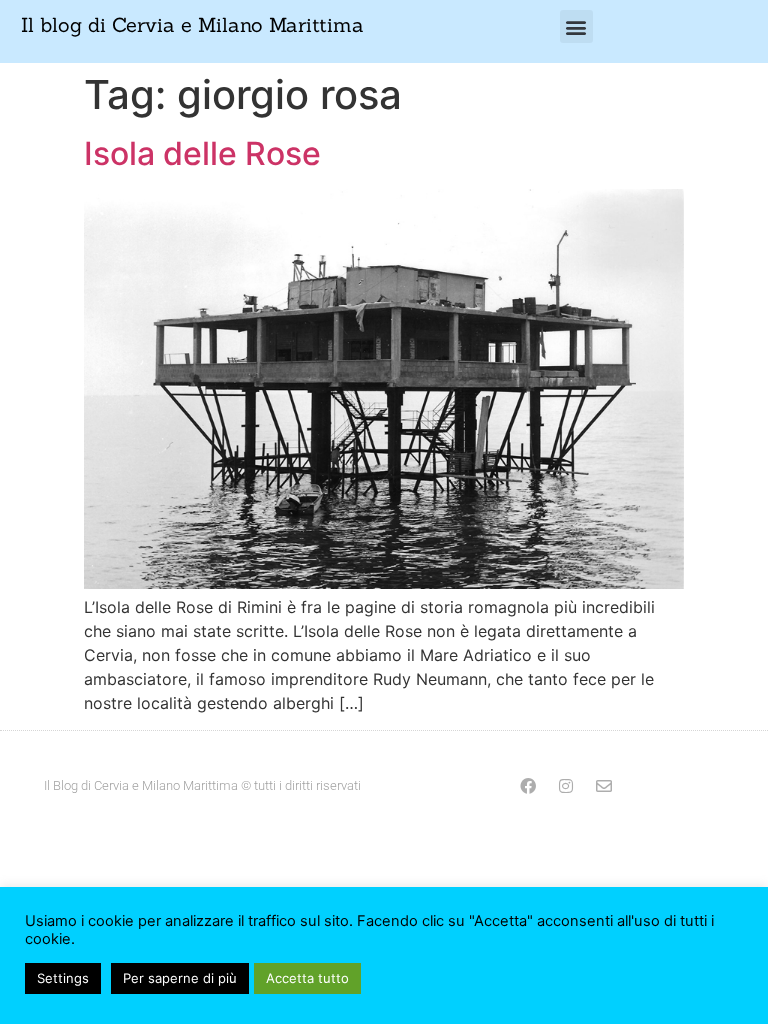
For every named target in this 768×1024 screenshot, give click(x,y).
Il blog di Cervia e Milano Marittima (192, 24)
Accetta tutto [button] (307, 978)
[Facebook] (528, 786)
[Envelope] (604, 786)
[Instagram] (566, 786)
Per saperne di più (180, 978)
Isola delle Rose (202, 153)
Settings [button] (63, 978)
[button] (576, 26)
